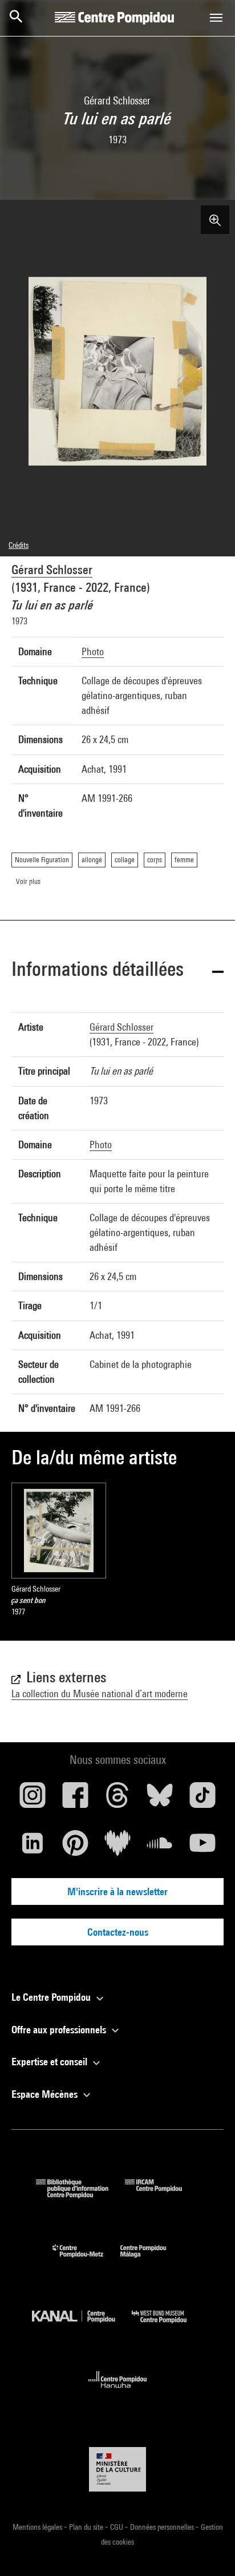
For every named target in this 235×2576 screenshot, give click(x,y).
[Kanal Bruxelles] (82, 2326)
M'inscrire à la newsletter (117, 1891)
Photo (93, 651)
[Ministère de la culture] (117, 2469)
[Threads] (117, 1799)
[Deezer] (117, 1847)
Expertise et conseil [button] (50, 2062)
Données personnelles (163, 2527)
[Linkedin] (33, 1847)
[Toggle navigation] (216, 18)
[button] (117, 971)
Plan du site (87, 2527)
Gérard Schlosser (52, 570)
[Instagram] (33, 1799)
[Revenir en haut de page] (208, 2549)
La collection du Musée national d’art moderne (100, 1693)
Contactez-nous (118, 1932)
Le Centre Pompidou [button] (52, 1997)
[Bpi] (80, 2195)
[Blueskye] (160, 1799)
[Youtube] (202, 1847)
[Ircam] (162, 2195)
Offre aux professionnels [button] (60, 2030)
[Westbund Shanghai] (168, 2326)
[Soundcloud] (160, 1847)
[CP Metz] (86, 2260)
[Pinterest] (75, 1847)
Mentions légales (38, 2527)
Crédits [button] (19, 545)
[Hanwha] (118, 2391)
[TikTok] (202, 1799)
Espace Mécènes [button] (46, 2094)
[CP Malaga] (152, 2260)
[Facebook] (75, 1799)
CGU (117, 2527)
